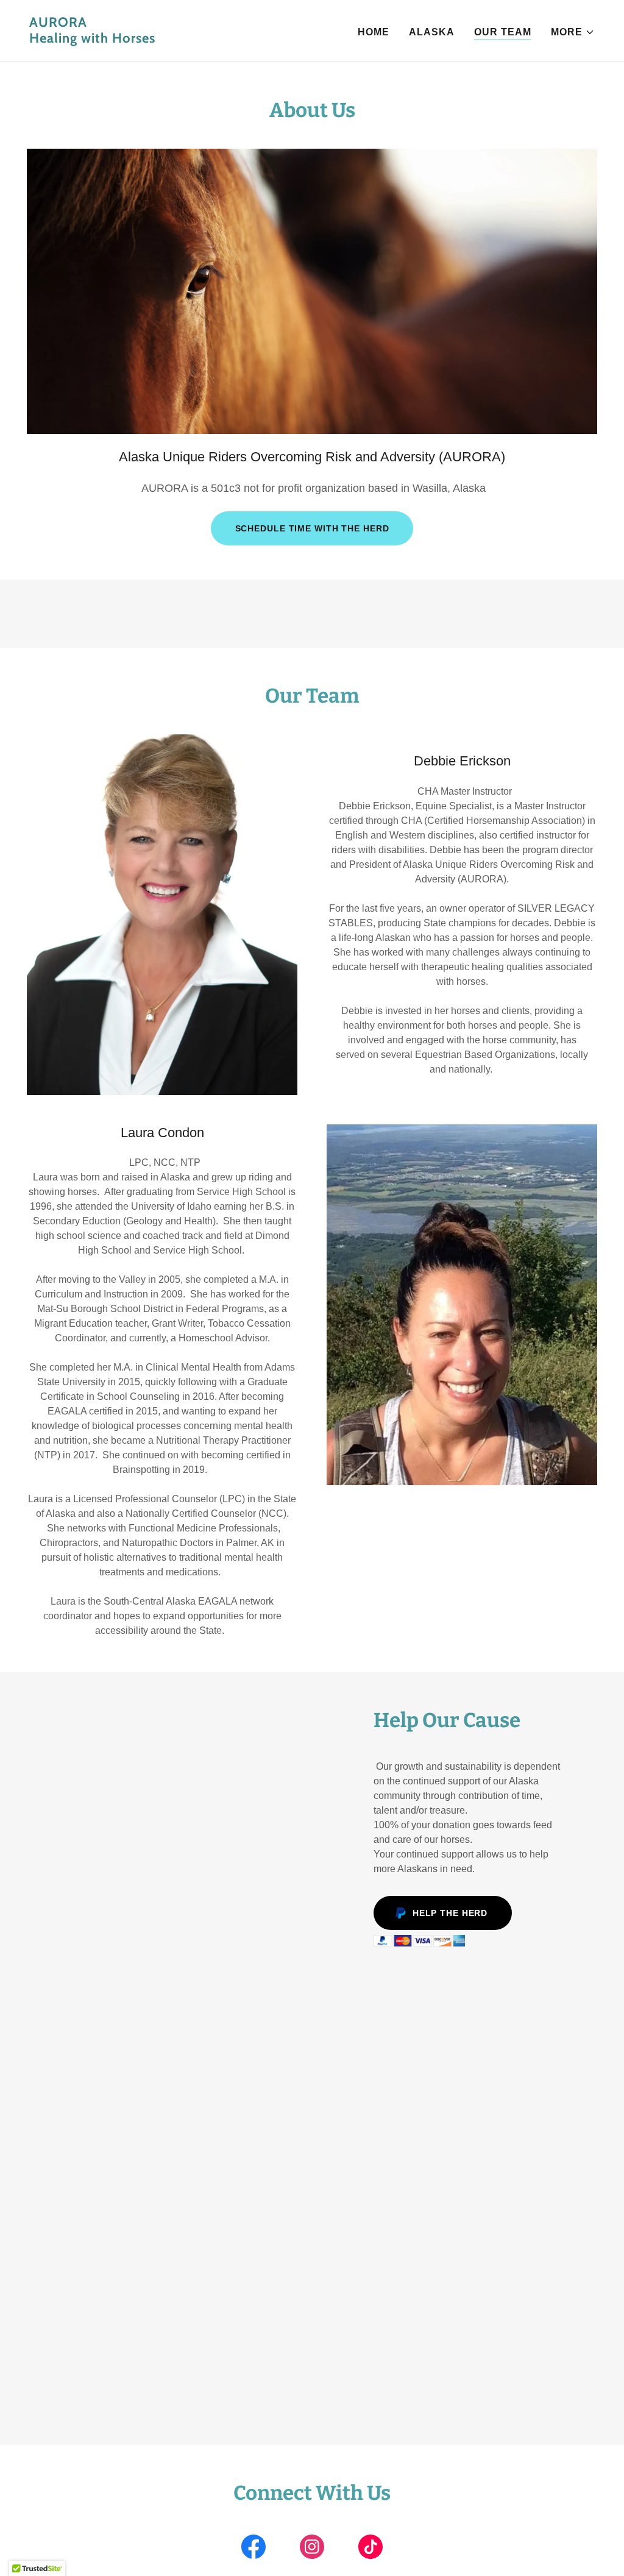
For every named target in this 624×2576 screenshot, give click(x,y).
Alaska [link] (432, 32)
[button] (573, 32)
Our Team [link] (503, 32)
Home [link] (374, 32)
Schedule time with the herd (312, 528)
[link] (166, 39)
